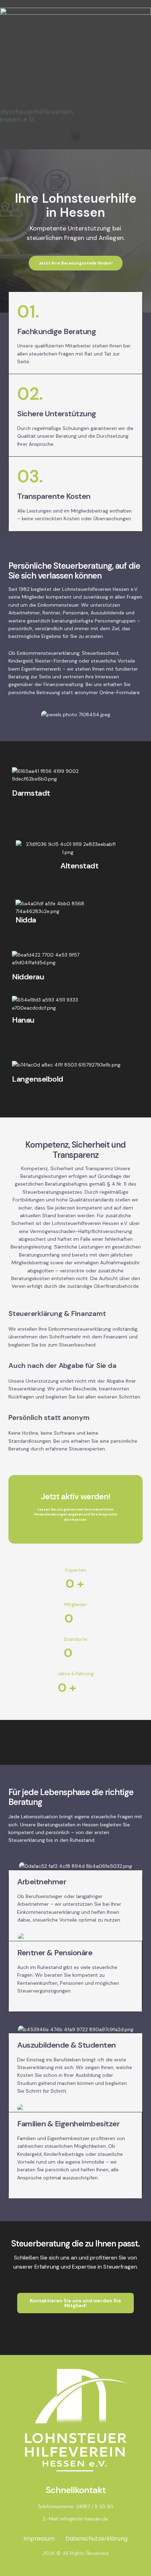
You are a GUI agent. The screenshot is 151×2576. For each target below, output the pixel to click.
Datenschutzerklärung (96, 2539)
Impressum (39, 2539)
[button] (75, 136)
